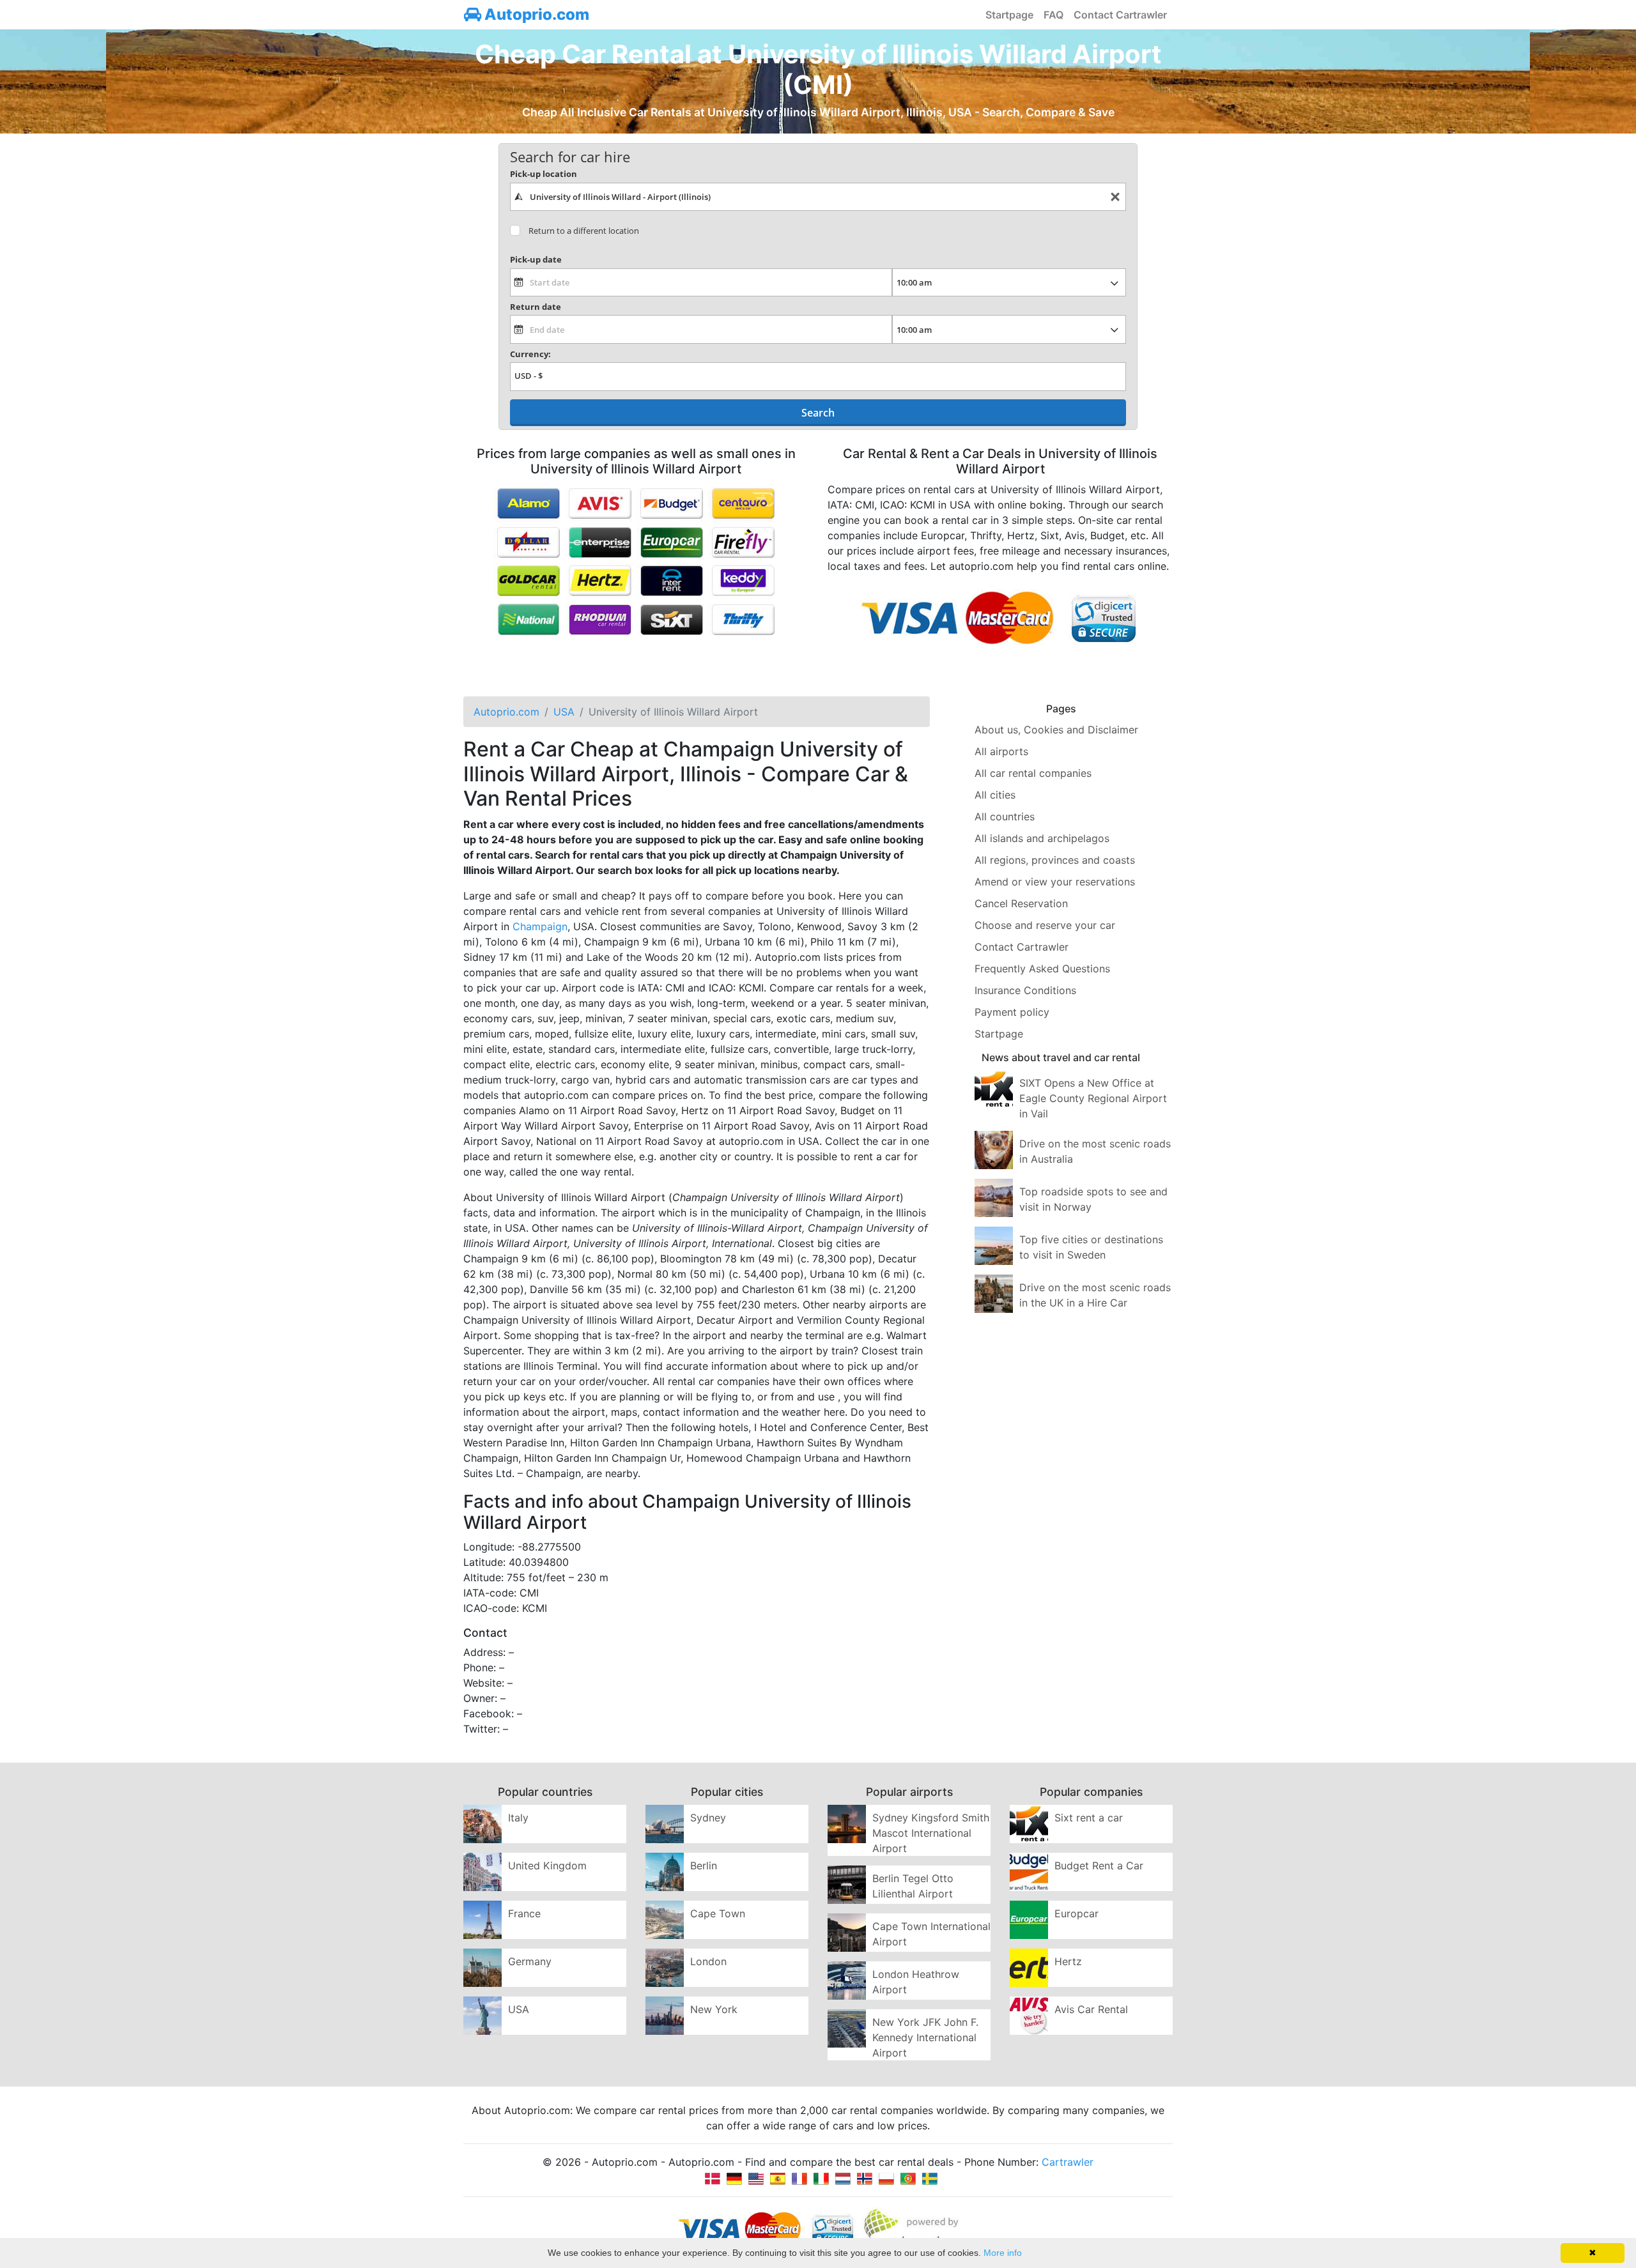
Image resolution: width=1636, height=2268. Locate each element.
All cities (995, 795)
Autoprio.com (535, 14)
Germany (530, 1961)
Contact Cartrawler (1120, 15)
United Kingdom (547, 1866)
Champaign (540, 926)
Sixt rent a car (1089, 1818)
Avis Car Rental (1091, 2009)
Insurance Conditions (1025, 990)
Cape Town (718, 1913)
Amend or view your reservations (1055, 882)
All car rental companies (1033, 773)
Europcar (1077, 1913)
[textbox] (818, 197)
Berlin (704, 1866)
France (524, 1913)
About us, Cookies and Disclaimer (1056, 730)
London (708, 1961)
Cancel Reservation (1021, 903)
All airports (1001, 751)
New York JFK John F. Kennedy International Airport (925, 2037)
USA (519, 2009)
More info (1003, 2253)
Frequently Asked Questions (1042, 969)
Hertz (1068, 1961)
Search (818, 413)
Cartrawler (1068, 2162)
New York (714, 2009)
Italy (518, 1818)
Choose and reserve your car (1045, 925)
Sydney (708, 1818)
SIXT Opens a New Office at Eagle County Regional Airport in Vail (1093, 1098)
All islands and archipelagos (1042, 838)
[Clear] (1115, 197)
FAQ (1053, 15)
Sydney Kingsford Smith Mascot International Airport (931, 1833)
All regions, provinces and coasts (1055, 860)
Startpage (1009, 15)
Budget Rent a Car (1099, 1866)
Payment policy (1012, 1012)
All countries (1005, 816)
